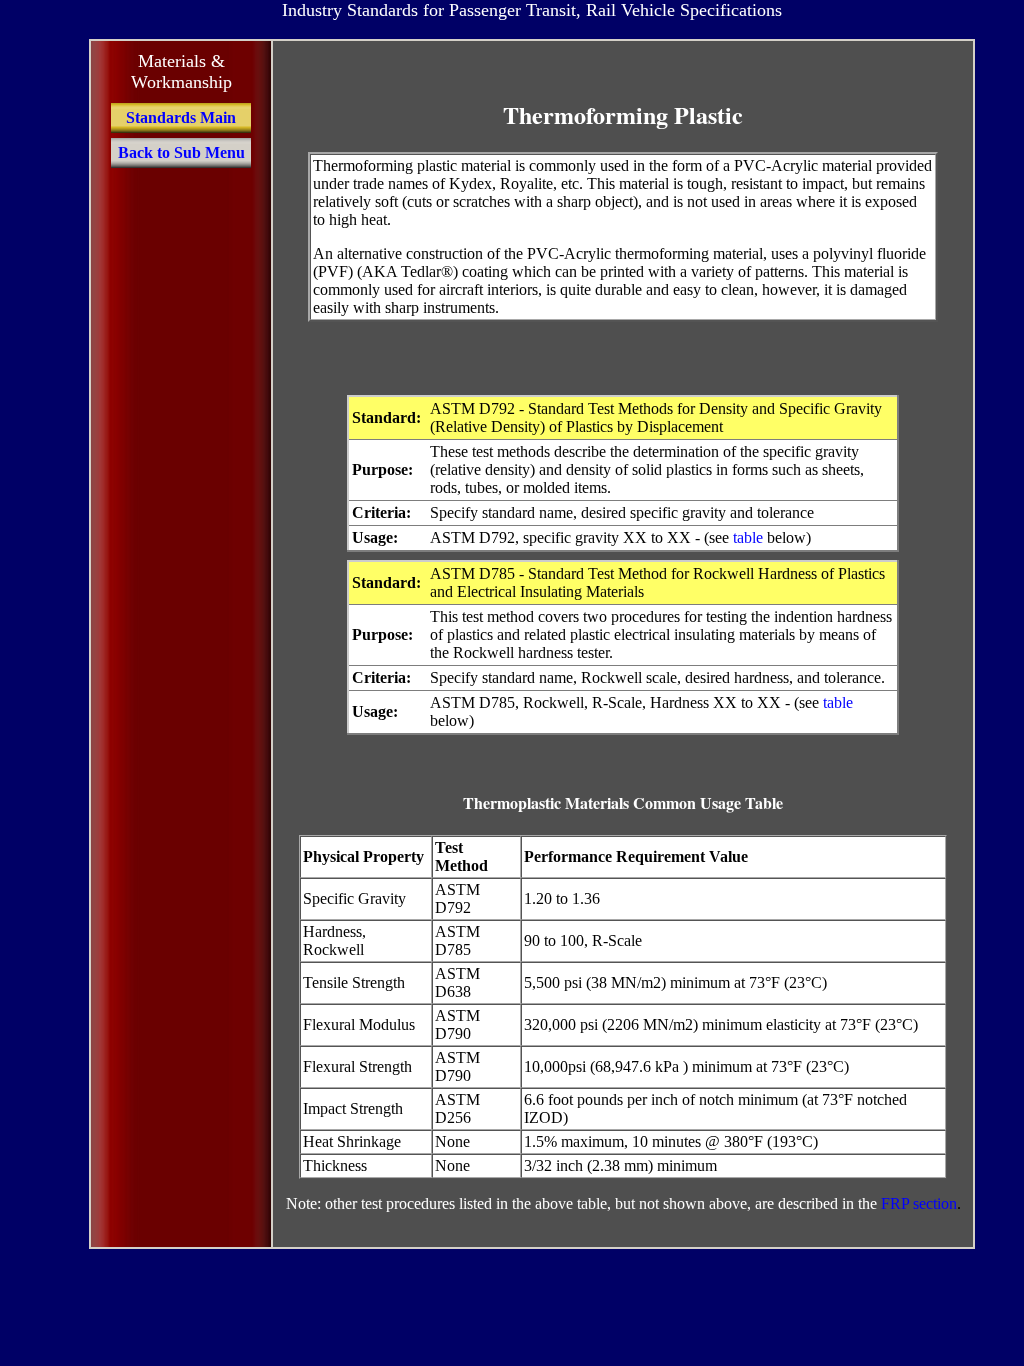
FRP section (919, 1203)
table (748, 537)
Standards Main (181, 117)
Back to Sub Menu (181, 152)
